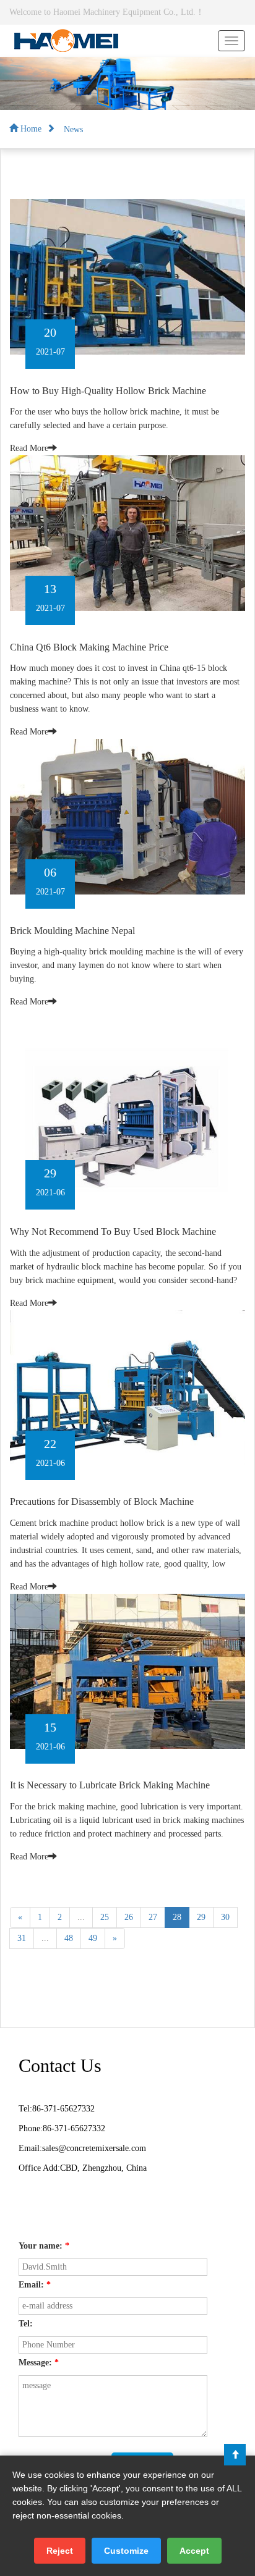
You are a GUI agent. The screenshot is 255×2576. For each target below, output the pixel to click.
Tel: (26, 2324)
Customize (126, 2551)
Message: (39, 2363)
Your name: (44, 2246)
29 (201, 1917)
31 (22, 1938)
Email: (35, 2285)
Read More (29, 448)
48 (69, 1938)
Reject (60, 2551)
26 (129, 1917)
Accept (194, 2551)
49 (93, 1938)
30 (225, 1917)
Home (30, 129)
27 (153, 1917)
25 (105, 1917)
